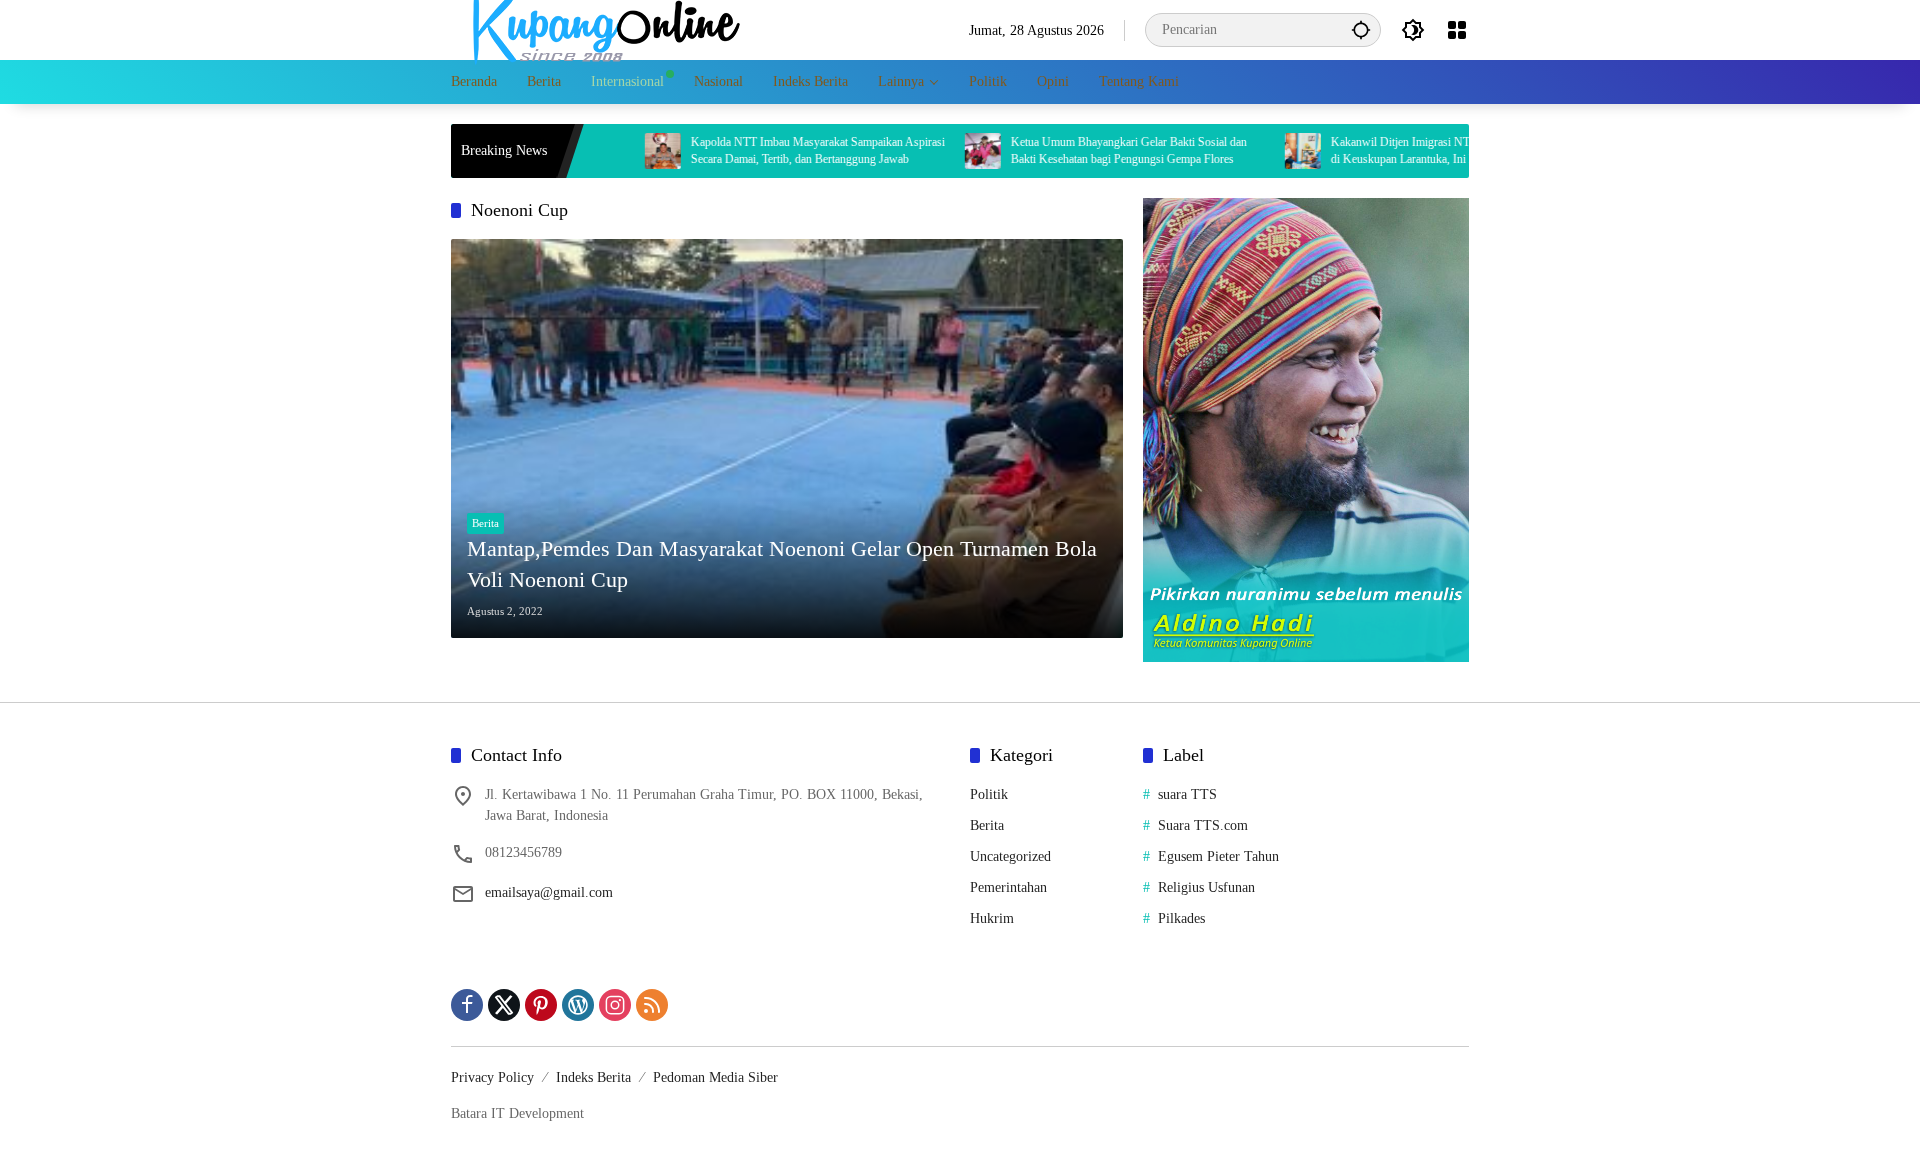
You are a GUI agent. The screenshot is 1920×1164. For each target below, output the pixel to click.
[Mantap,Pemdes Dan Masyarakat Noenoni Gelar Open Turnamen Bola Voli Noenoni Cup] (787, 438)
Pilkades (1181, 918)
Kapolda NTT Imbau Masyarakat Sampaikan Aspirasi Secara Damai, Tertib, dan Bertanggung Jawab (765, 150)
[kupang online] (601, 28)
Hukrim (992, 918)
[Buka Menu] (1457, 30)
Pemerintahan (1008, 887)
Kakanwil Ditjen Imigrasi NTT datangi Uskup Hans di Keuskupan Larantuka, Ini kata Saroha (1401, 150)
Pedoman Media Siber (715, 1077)
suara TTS (1187, 794)
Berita (485, 523)
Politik (989, 794)
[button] (1361, 29)
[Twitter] (504, 1005)
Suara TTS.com (1203, 825)
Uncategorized (1010, 856)
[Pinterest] (541, 1005)
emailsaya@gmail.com (549, 892)
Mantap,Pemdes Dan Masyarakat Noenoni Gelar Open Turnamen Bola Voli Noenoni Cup (782, 564)
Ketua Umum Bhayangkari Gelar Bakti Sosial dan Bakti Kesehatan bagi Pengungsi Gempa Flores (1076, 150)
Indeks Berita (593, 1077)
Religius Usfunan (1206, 887)
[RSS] (652, 1005)
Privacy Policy (492, 1077)
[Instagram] (615, 1005)
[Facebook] (467, 1005)
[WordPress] (578, 1005)
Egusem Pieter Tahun (1218, 856)
